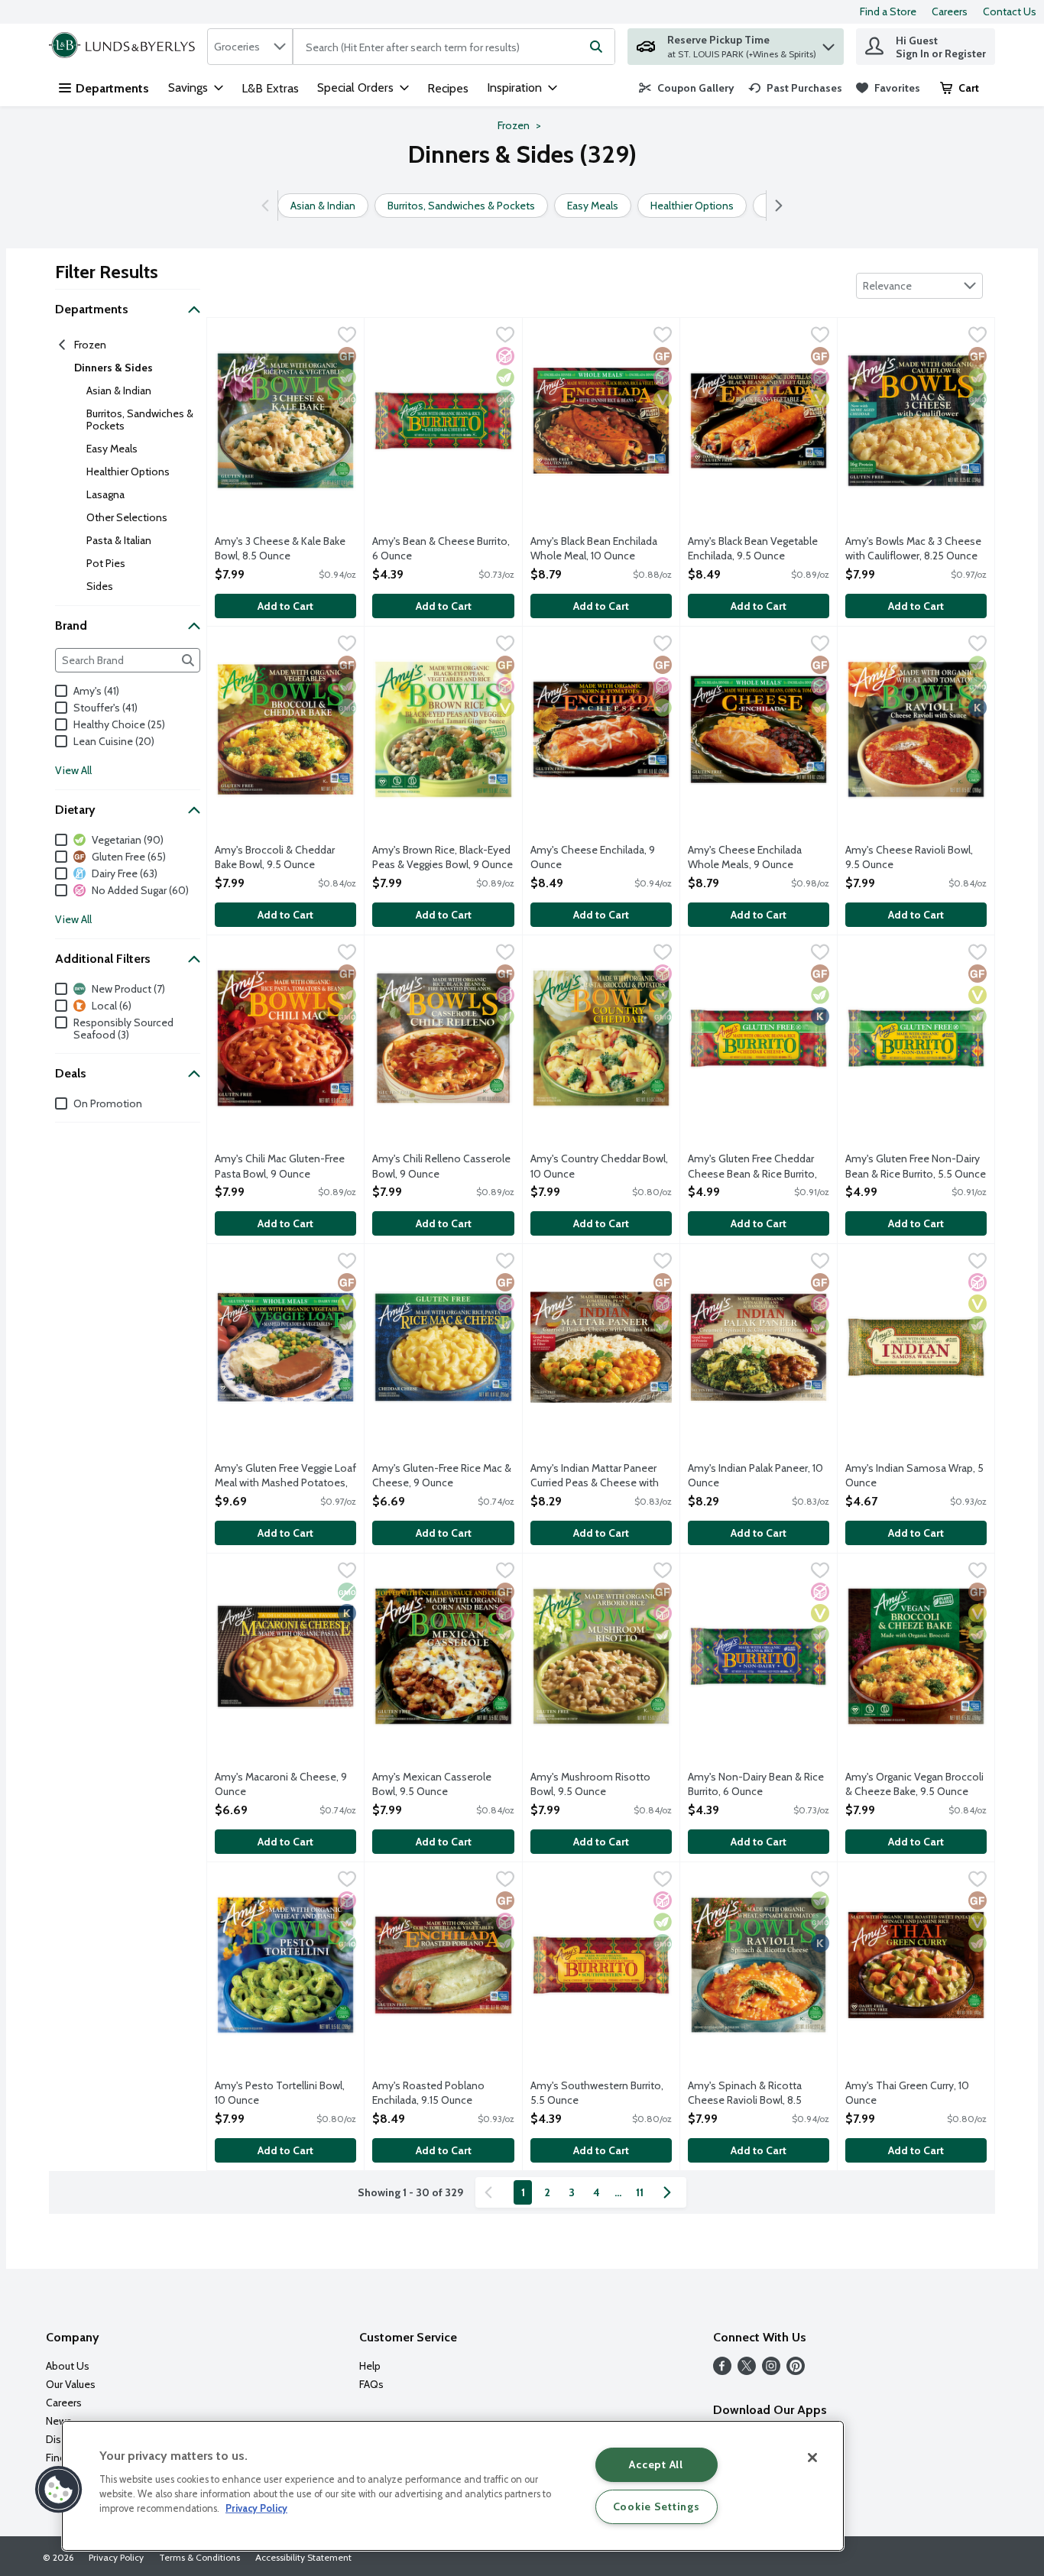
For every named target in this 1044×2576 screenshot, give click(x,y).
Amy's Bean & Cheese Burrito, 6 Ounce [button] (441, 549)
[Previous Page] (491, 2192)
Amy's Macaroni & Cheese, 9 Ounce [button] (281, 1784)
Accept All (656, 2464)
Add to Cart (285, 606)
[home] (125, 47)
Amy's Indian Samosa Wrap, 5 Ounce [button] (914, 1476)
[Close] (812, 2458)
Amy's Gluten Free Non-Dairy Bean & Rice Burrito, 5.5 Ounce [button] (916, 1166)
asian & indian (119, 390)
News (59, 2421)
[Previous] (269, 206)
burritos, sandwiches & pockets (140, 420)
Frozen (514, 125)
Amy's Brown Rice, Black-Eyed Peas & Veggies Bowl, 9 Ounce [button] (443, 857)
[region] (453, 2486)
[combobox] (250, 47)
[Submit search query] (596, 47)
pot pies (106, 563)
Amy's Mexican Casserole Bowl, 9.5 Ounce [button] (434, 1784)
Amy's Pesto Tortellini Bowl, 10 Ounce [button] (280, 2093)
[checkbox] (347, 336)
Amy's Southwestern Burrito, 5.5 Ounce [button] (597, 2093)
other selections (127, 517)
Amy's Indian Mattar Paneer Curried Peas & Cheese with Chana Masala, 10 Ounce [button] (595, 1476)
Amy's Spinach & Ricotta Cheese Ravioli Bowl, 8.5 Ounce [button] (749, 2094)
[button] (828, 43)
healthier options (128, 471)
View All (73, 770)
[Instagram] (771, 2371)
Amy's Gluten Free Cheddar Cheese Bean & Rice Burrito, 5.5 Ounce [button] (752, 1167)
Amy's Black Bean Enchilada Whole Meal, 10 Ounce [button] (594, 549)
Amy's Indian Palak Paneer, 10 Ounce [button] (755, 1476)
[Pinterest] (796, 2371)
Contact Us (1010, 11)
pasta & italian (119, 540)
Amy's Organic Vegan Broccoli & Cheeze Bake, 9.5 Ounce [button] (914, 1784)
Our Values (71, 2384)
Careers (950, 11)
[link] (687, 88)
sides (100, 586)
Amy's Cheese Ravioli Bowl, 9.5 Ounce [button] (909, 857)
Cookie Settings (657, 2506)
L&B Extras (270, 88)
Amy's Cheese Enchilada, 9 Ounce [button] (593, 857)
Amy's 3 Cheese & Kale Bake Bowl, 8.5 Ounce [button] (280, 549)
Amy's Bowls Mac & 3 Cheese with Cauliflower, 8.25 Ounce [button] (913, 549)
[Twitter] (747, 2371)
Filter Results (107, 272)
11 (640, 2192)
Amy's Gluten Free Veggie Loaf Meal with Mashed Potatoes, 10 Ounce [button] (285, 1476)
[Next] (775, 206)
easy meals (112, 449)
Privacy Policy (116, 2557)
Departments (112, 88)
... (618, 2192)
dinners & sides (113, 368)
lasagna (105, 494)
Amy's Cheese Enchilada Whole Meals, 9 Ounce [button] (749, 857)
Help (370, 2366)
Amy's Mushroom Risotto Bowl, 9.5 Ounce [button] (592, 1784)
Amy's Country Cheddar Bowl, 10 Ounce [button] (599, 1166)
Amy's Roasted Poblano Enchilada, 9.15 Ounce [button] (434, 2093)
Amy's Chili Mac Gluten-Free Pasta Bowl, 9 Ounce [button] (280, 1166)
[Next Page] (670, 2192)
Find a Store (888, 11)
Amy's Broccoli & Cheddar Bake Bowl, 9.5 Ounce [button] (276, 857)
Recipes (448, 88)
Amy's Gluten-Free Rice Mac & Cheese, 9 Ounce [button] (442, 1476)
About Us (68, 2366)
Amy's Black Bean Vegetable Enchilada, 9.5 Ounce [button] (753, 549)
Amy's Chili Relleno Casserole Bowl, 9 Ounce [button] (441, 1166)
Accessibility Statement (303, 2557)
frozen (90, 345)
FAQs (371, 2384)
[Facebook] (722, 2371)
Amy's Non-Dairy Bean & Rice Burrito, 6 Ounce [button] (756, 1784)
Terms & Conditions (199, 2557)
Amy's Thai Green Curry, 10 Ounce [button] (907, 2093)
